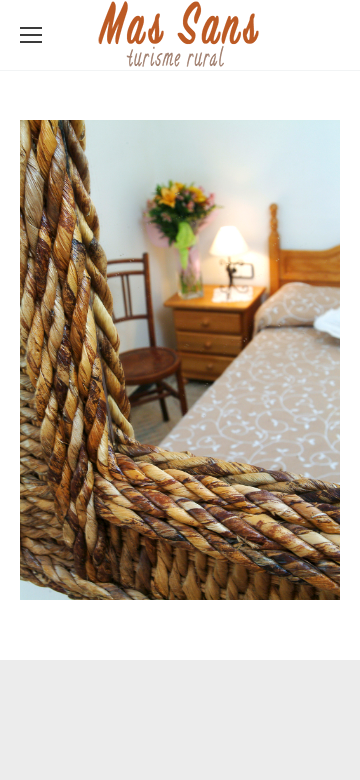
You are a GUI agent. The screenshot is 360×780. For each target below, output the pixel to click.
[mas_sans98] (180, 360)
